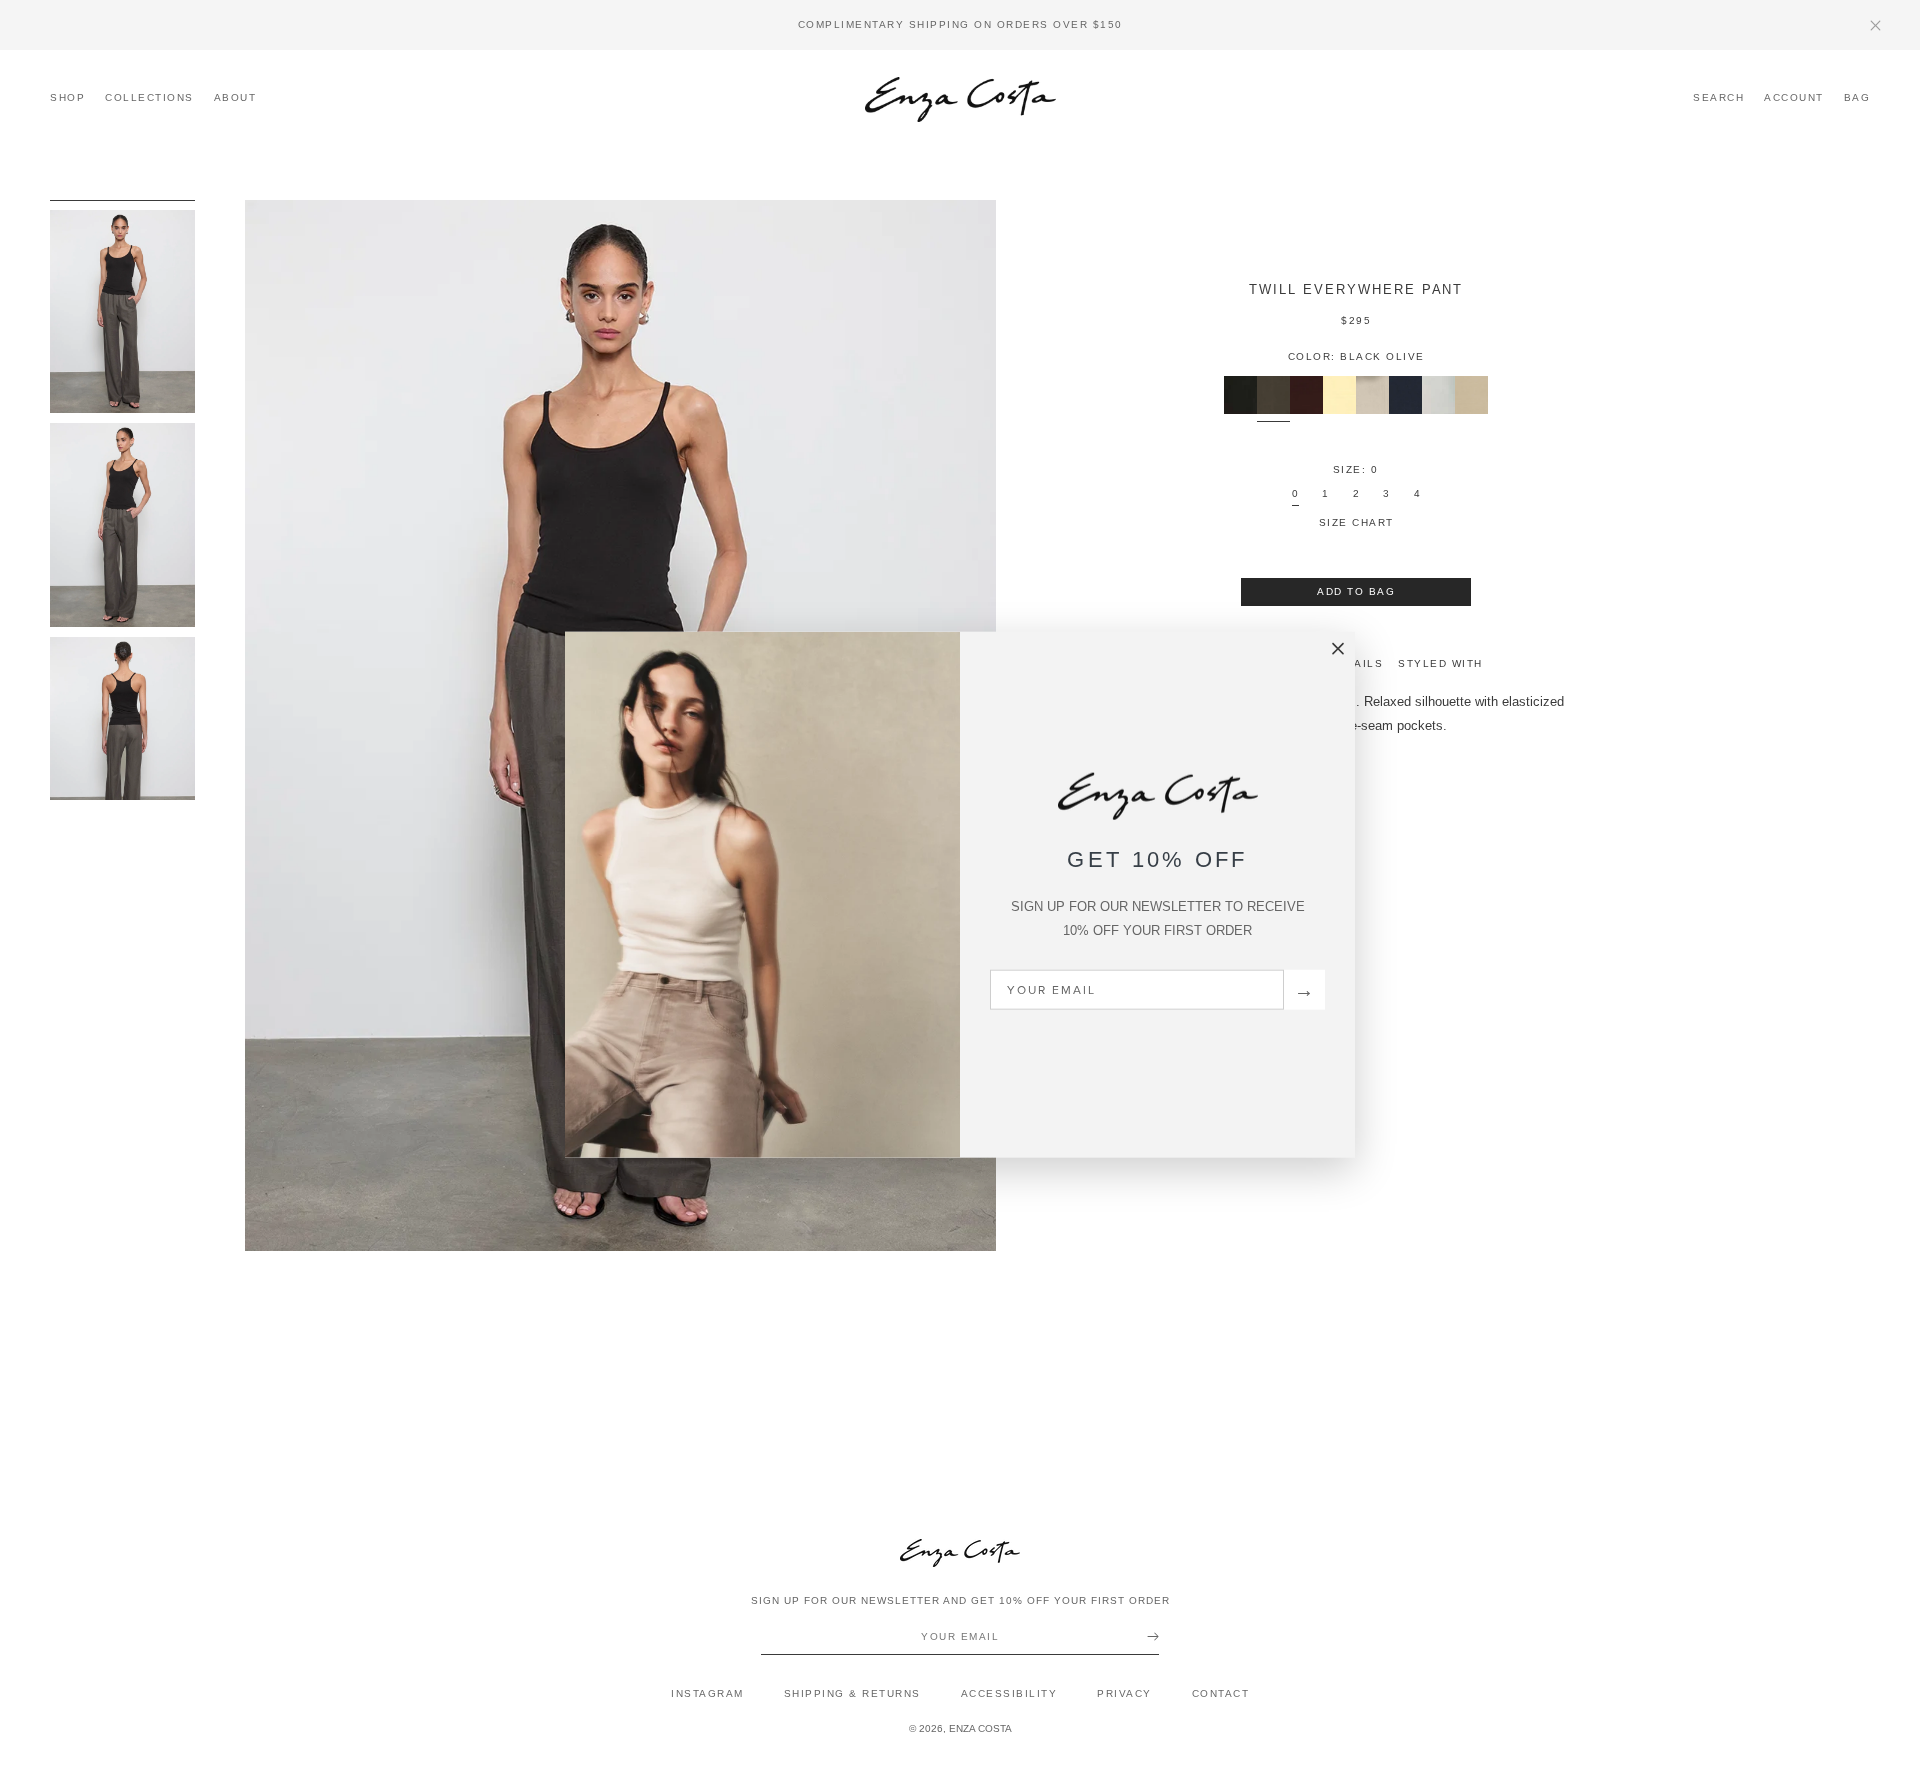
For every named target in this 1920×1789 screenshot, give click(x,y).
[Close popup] (1338, 649)
